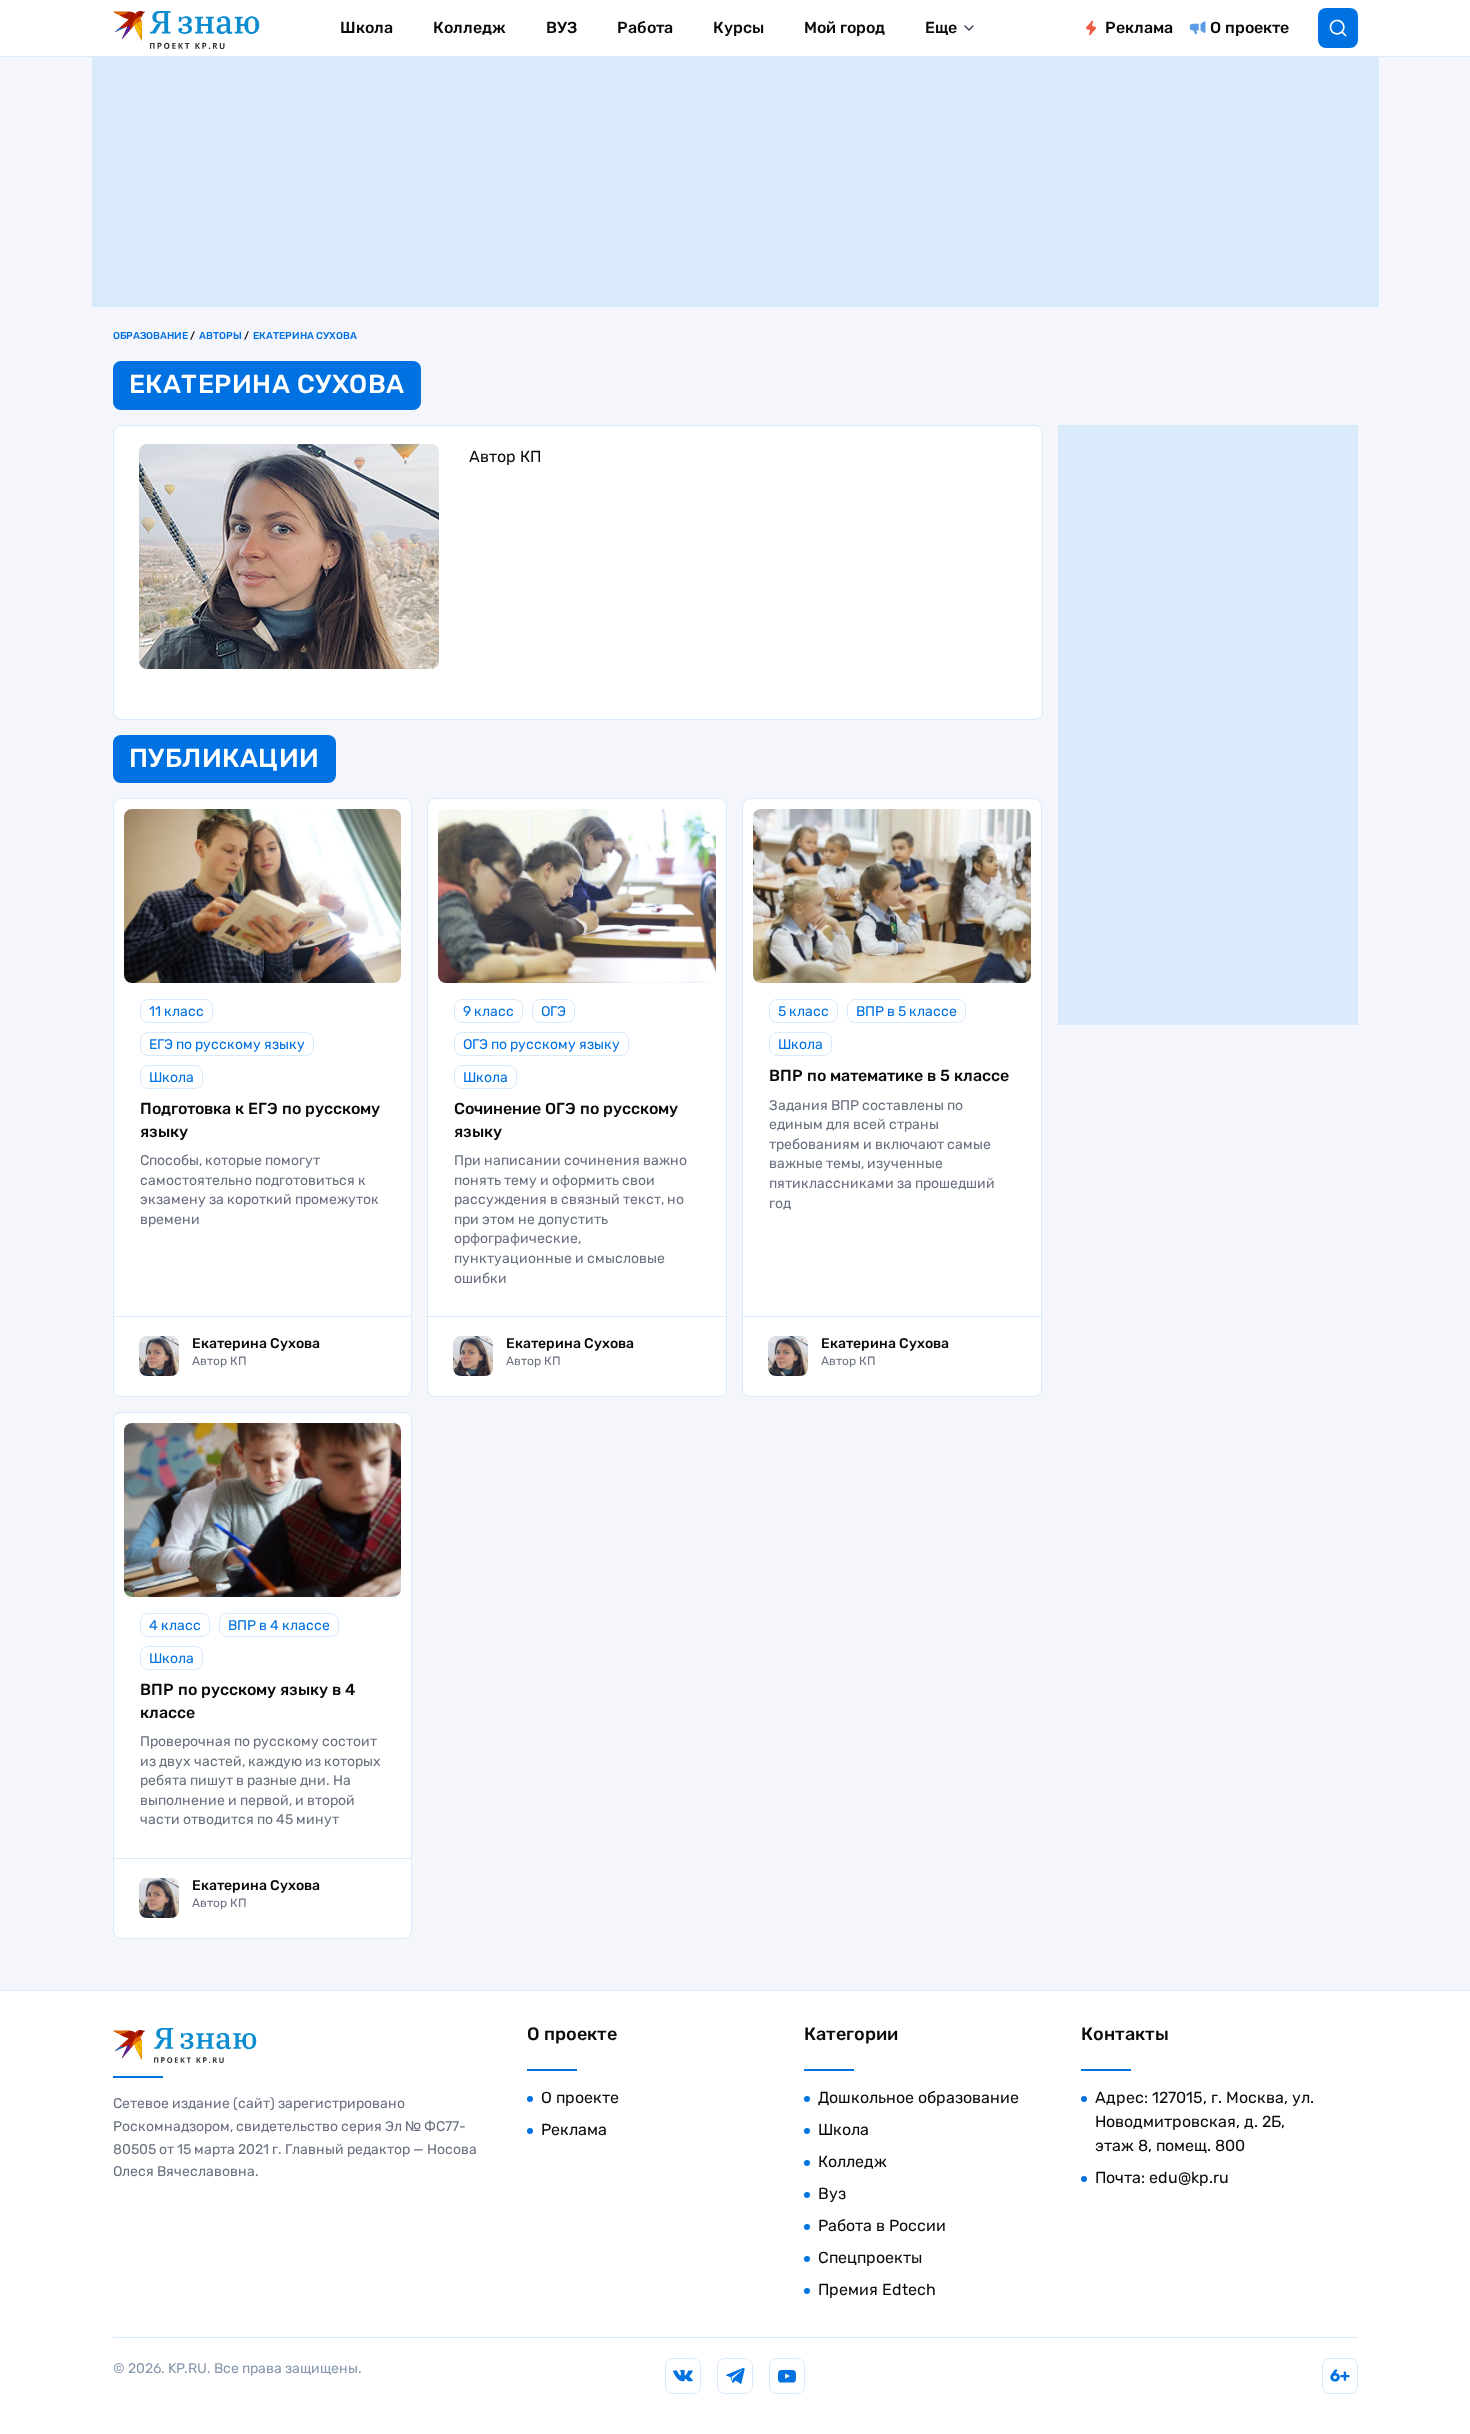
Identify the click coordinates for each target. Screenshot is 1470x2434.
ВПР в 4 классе (279, 1625)
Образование (150, 336)
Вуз (832, 2193)
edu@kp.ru (1189, 2177)
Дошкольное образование (918, 2097)
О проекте (1249, 27)
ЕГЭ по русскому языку (227, 1044)
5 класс (803, 1011)
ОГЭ (553, 1011)
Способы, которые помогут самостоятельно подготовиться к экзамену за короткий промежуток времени (259, 1190)
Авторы (220, 336)
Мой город (844, 27)
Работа (645, 27)
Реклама (1139, 27)
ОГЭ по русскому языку (541, 1044)
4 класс (175, 1625)
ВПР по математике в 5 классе (889, 1075)
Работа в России (882, 2225)
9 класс (488, 1011)
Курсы (738, 27)
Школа (366, 27)
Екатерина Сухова (305, 336)
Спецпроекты (870, 2257)
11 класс (176, 1011)
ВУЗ (561, 27)
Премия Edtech (877, 2289)
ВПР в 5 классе (906, 1011)
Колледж (469, 27)
